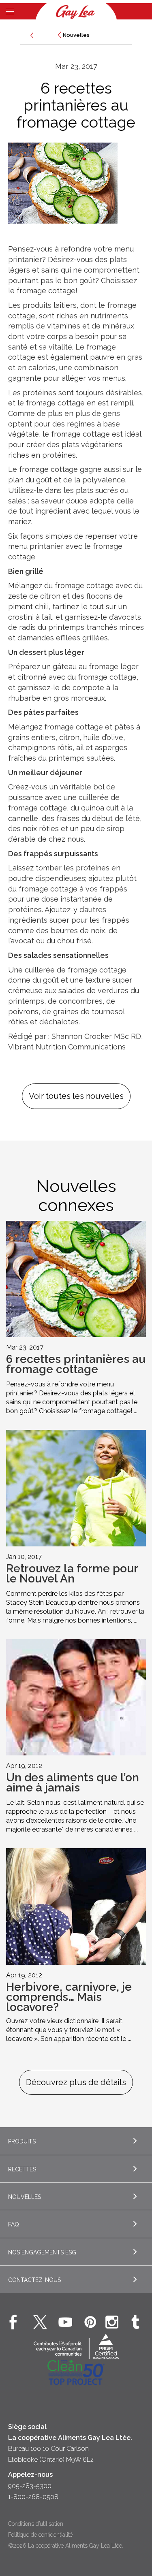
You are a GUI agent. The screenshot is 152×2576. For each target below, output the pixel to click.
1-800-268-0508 (33, 2497)
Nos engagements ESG (42, 2252)
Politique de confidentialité (40, 2535)
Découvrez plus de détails (76, 2082)
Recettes (22, 2169)
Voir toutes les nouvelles (76, 1096)
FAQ (14, 2224)
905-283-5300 (30, 2486)
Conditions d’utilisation (36, 2524)
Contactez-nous (34, 2280)
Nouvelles (76, 35)
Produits (22, 2141)
